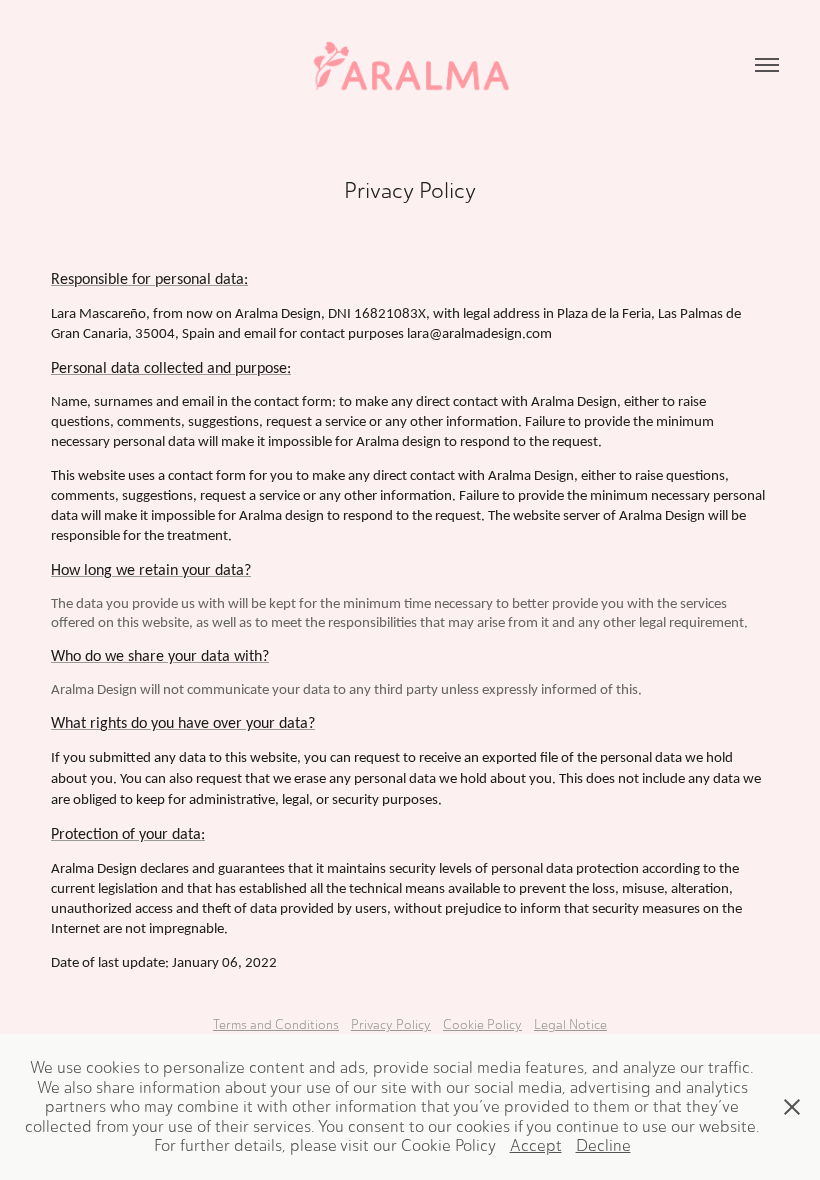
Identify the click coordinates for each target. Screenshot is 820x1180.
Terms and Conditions (276, 1024)
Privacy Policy (391, 1024)
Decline (603, 1145)
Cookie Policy (482, 1024)
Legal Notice (570, 1024)
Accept (536, 1145)
